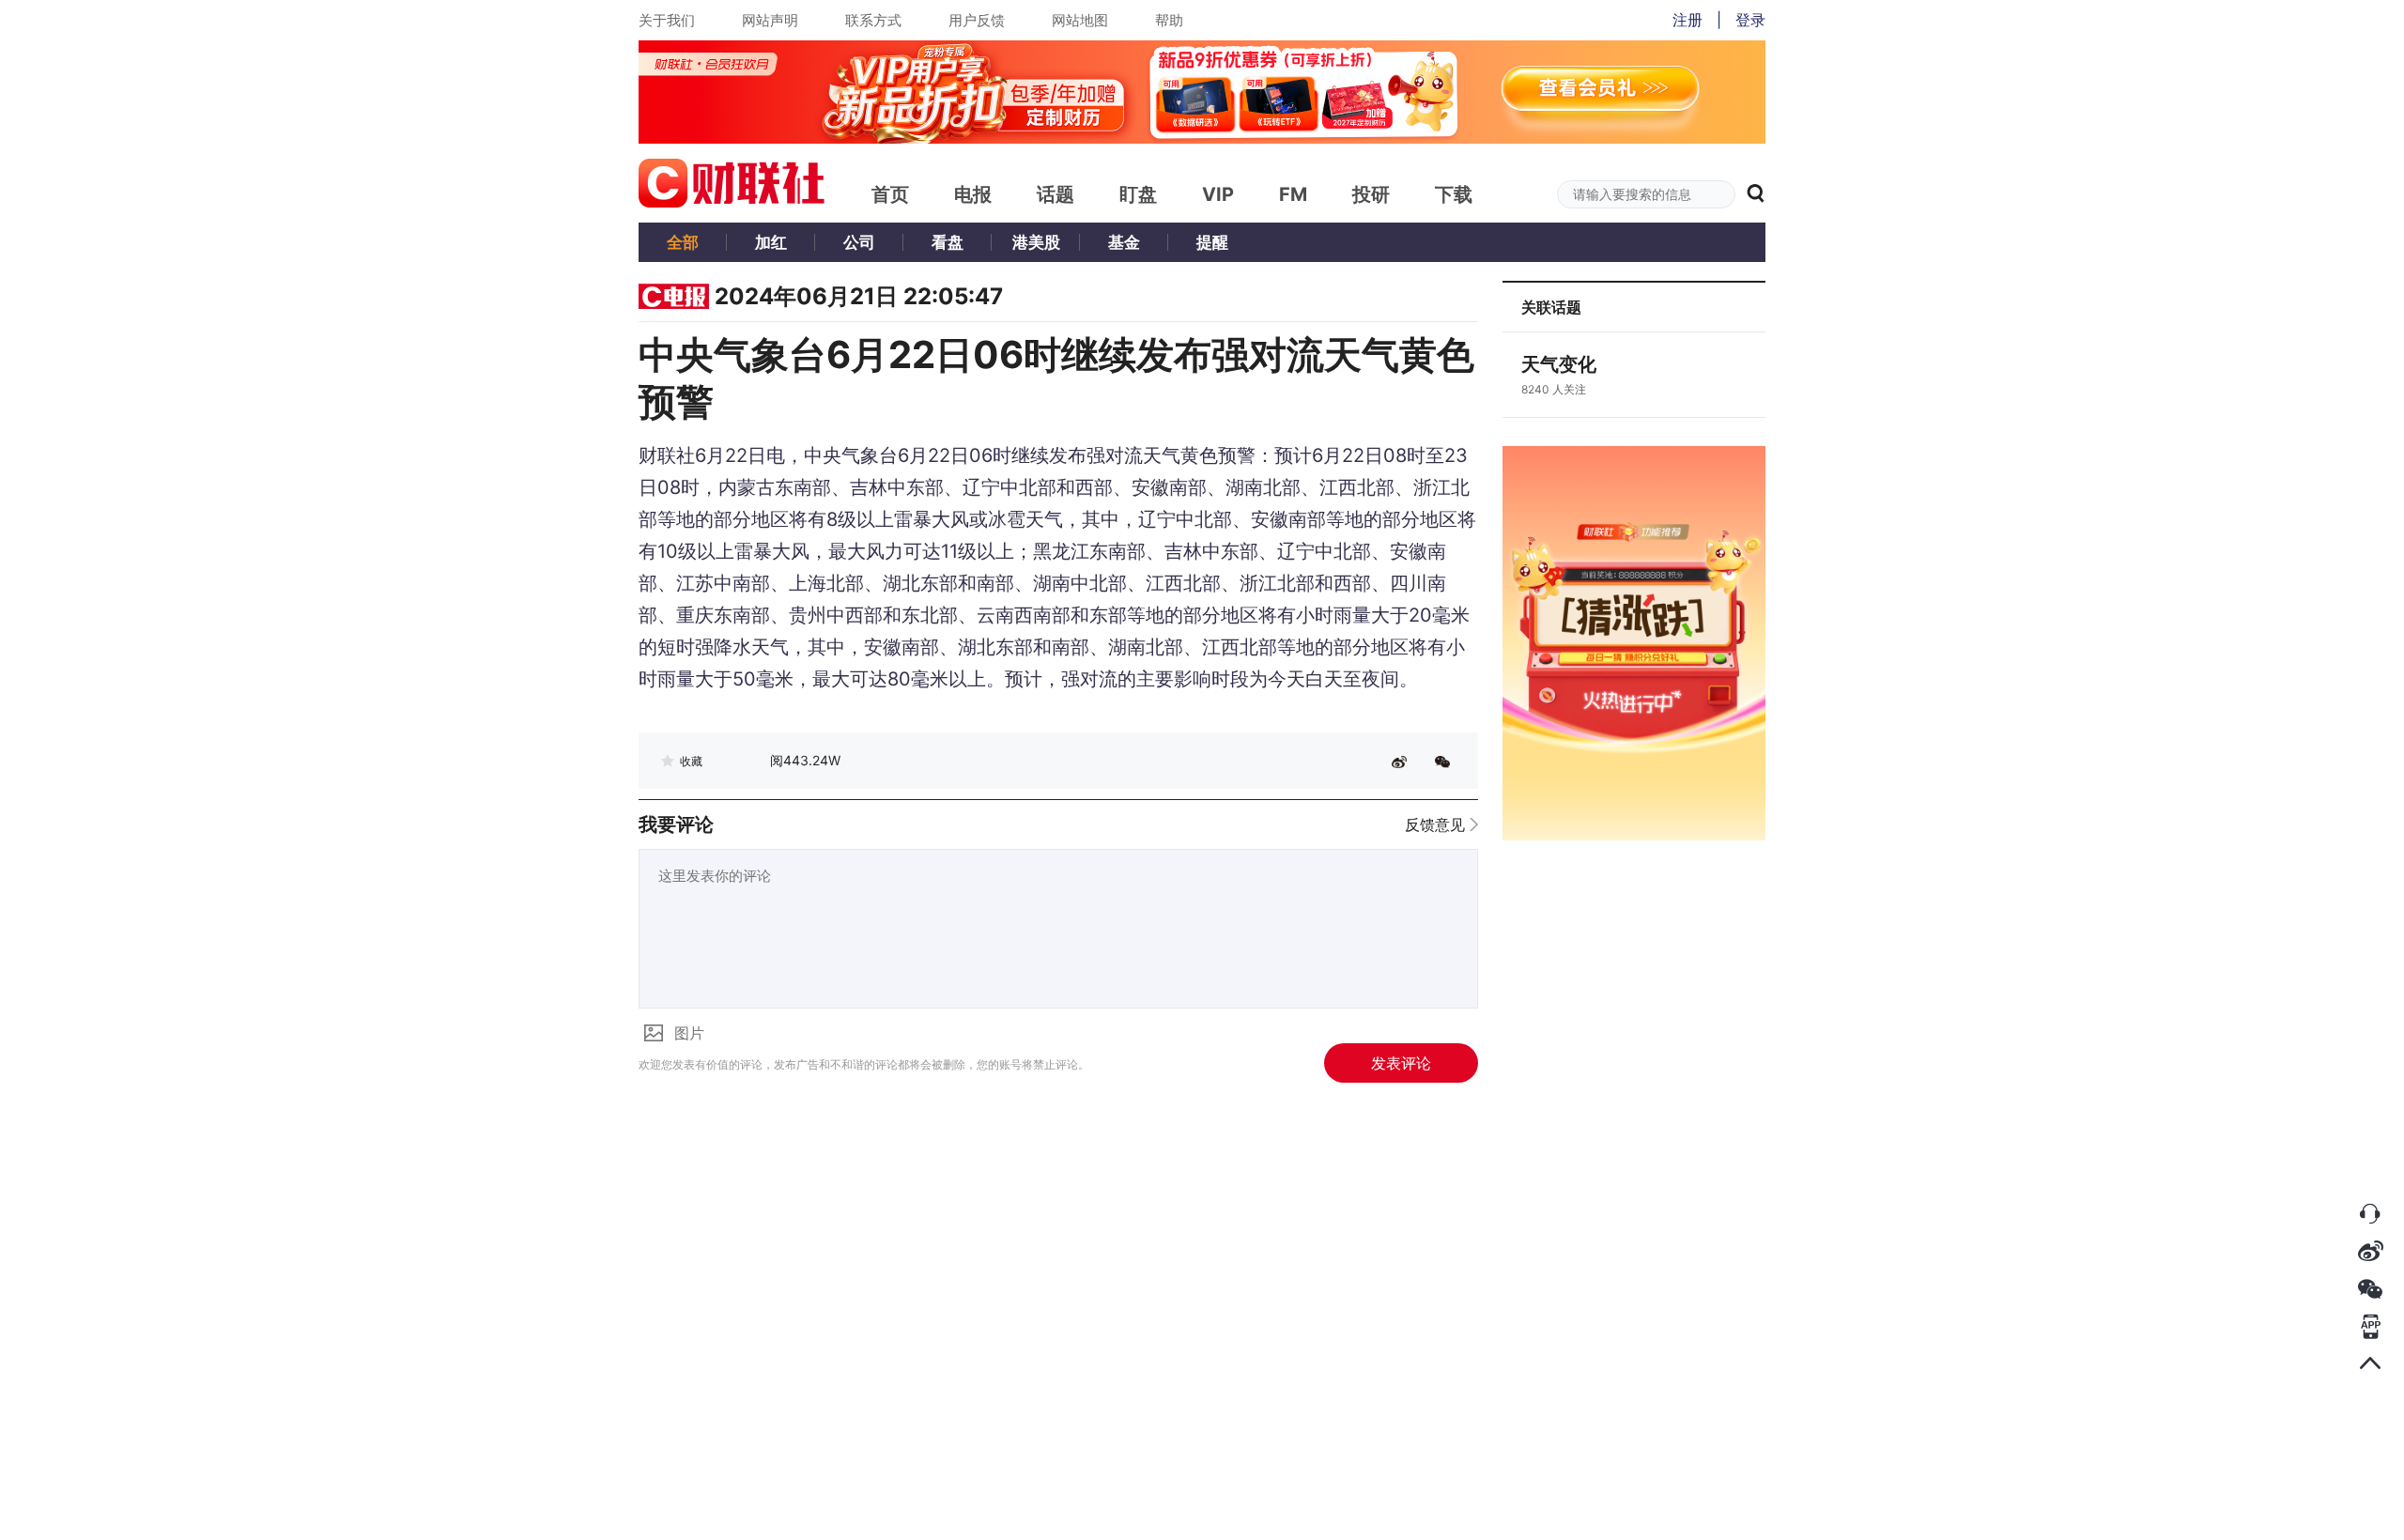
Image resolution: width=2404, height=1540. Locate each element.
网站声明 (770, 20)
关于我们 (667, 20)
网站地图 (1080, 20)
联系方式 (873, 20)
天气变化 (1559, 364)
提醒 (1212, 242)
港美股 (1036, 242)
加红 (771, 242)
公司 (859, 242)
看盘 (948, 242)
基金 (1124, 242)
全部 (683, 242)
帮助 (1169, 20)
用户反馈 (977, 20)
